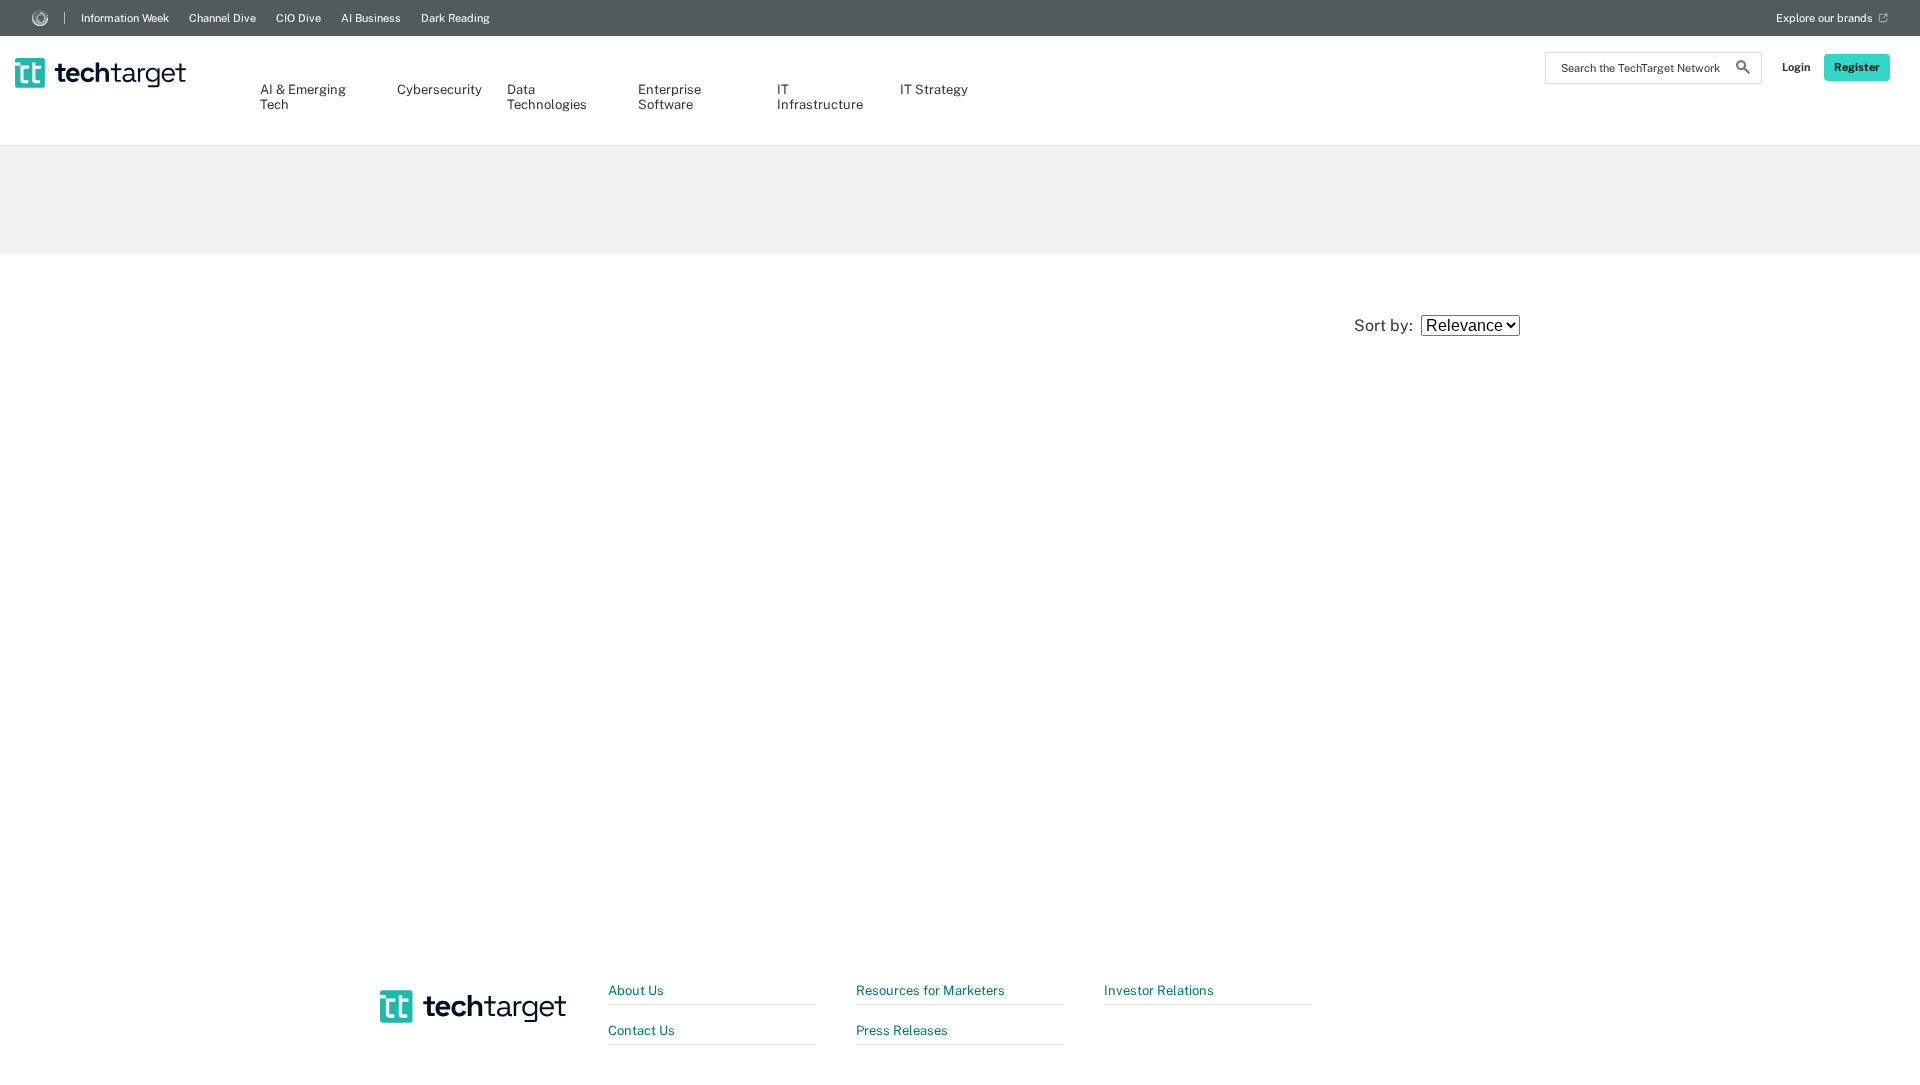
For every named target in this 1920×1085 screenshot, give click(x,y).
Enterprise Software (669, 97)
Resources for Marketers (930, 990)
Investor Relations (1159, 990)
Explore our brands (1824, 18)
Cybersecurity (432, 89)
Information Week (125, 18)
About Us (636, 990)
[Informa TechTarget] (40, 18)
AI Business (371, 18)
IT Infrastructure (818, 97)
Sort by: (1387, 325)
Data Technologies (547, 97)
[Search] (1743, 70)
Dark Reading (455, 18)
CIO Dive (298, 18)
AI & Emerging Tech (303, 97)
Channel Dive (222, 18)
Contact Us (641, 1030)
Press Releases (902, 1030)
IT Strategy (934, 89)
